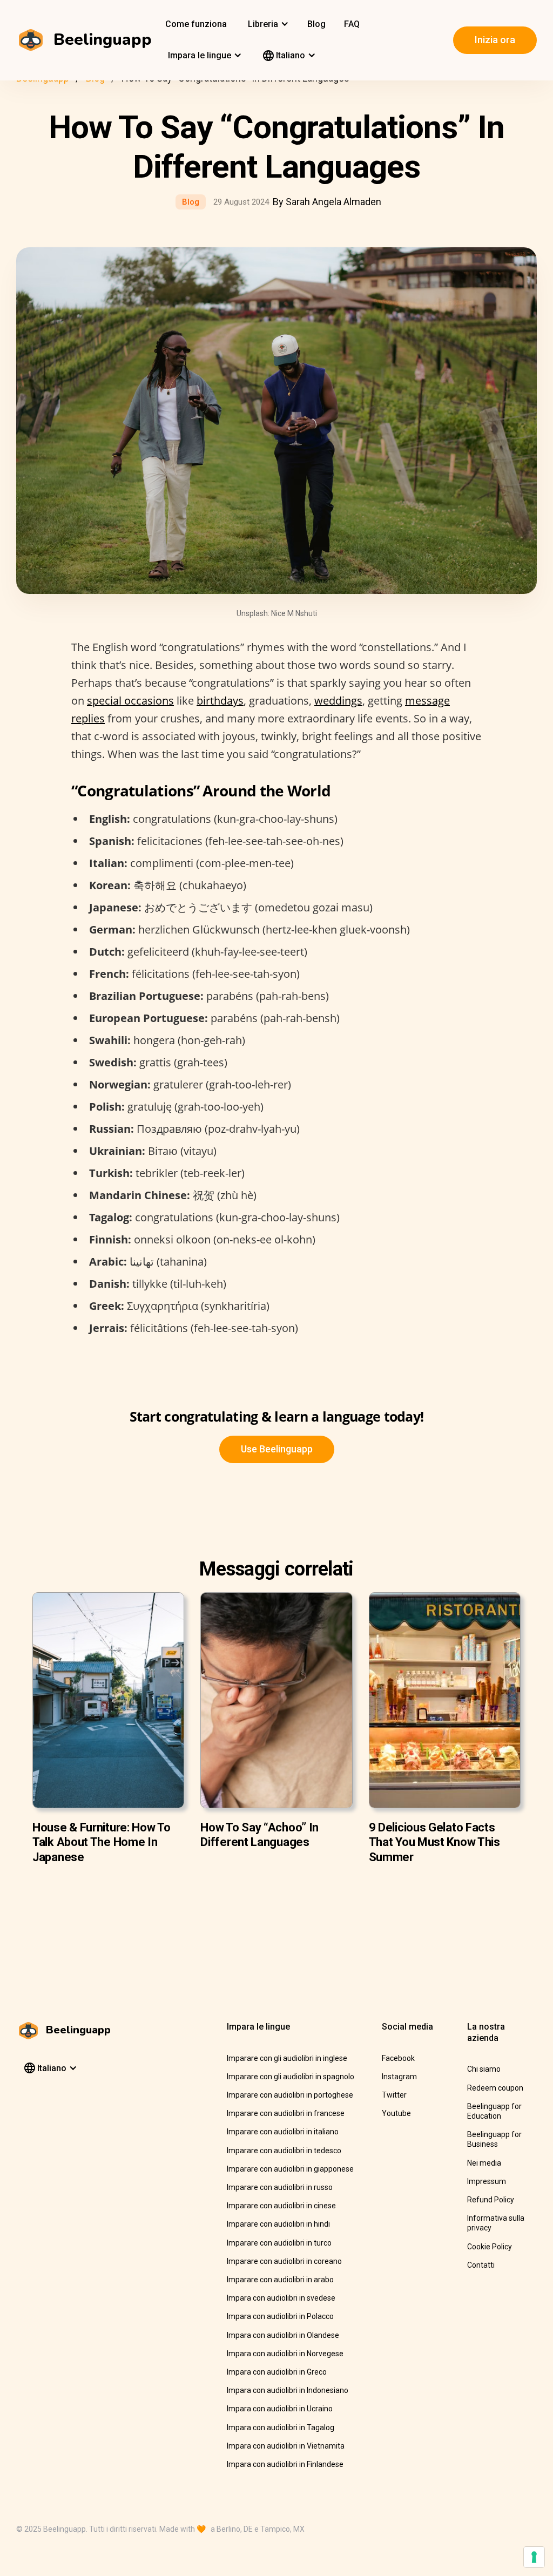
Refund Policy (491, 2200)
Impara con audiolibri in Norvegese (285, 2354)
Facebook (398, 2058)
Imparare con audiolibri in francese (286, 2113)
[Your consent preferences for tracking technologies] (534, 2557)
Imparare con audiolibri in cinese (281, 2206)
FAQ (352, 24)
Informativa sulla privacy (496, 2223)
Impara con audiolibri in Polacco (280, 2316)
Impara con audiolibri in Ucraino (280, 2409)
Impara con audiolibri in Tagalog (281, 2428)
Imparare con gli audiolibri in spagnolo (291, 2077)
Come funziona (196, 24)
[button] (267, 24)
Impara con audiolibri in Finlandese (285, 2464)
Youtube (396, 2113)
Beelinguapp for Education (494, 2111)
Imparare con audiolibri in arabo (280, 2280)
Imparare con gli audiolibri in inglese (287, 2058)
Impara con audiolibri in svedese (281, 2298)
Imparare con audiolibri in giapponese (290, 2169)
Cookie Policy (490, 2247)
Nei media (484, 2163)
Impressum (487, 2181)
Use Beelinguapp (277, 1449)
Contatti (481, 2265)
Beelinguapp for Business (494, 2139)
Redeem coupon (495, 2088)
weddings (338, 701)
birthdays (220, 701)
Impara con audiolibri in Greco (277, 2372)
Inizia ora (495, 40)
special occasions (130, 701)
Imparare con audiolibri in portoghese (290, 2095)
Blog (316, 24)
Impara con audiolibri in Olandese (283, 2335)
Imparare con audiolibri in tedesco (284, 2151)
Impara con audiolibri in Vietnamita (286, 2446)
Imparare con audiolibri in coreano (284, 2261)
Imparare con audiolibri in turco (279, 2243)
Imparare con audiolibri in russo (280, 2187)
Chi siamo (484, 2069)
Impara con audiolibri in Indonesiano (288, 2390)
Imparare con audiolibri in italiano (283, 2132)
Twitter (394, 2095)
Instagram (399, 2077)
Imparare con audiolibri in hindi (278, 2224)
